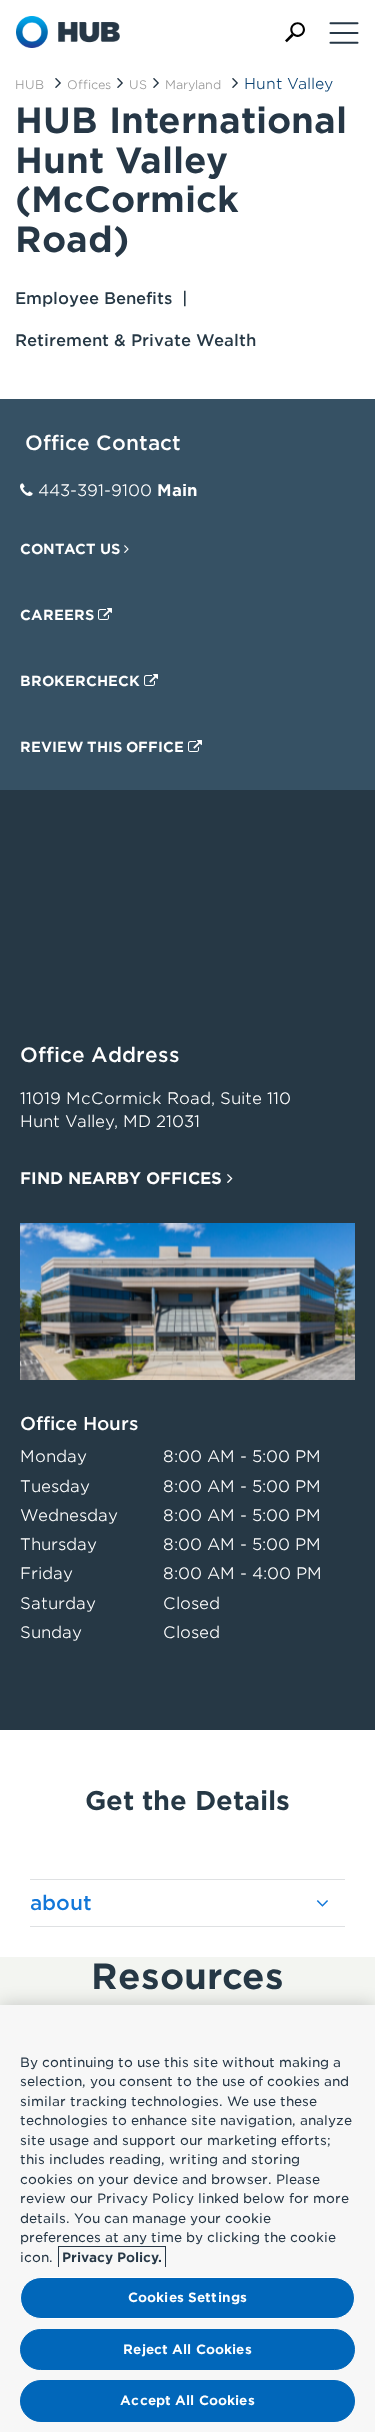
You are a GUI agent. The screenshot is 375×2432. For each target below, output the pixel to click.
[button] (295, 32)
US (138, 84)
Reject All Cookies (187, 2349)
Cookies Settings (187, 2297)
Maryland (193, 84)
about (61, 1903)
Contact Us (72, 549)
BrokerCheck (82, 681)
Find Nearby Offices (123, 1178)
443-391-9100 (95, 490)
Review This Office (104, 747)
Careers (59, 615)
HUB (29, 84)
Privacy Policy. (112, 2257)
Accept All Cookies (187, 2400)
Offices (89, 84)
